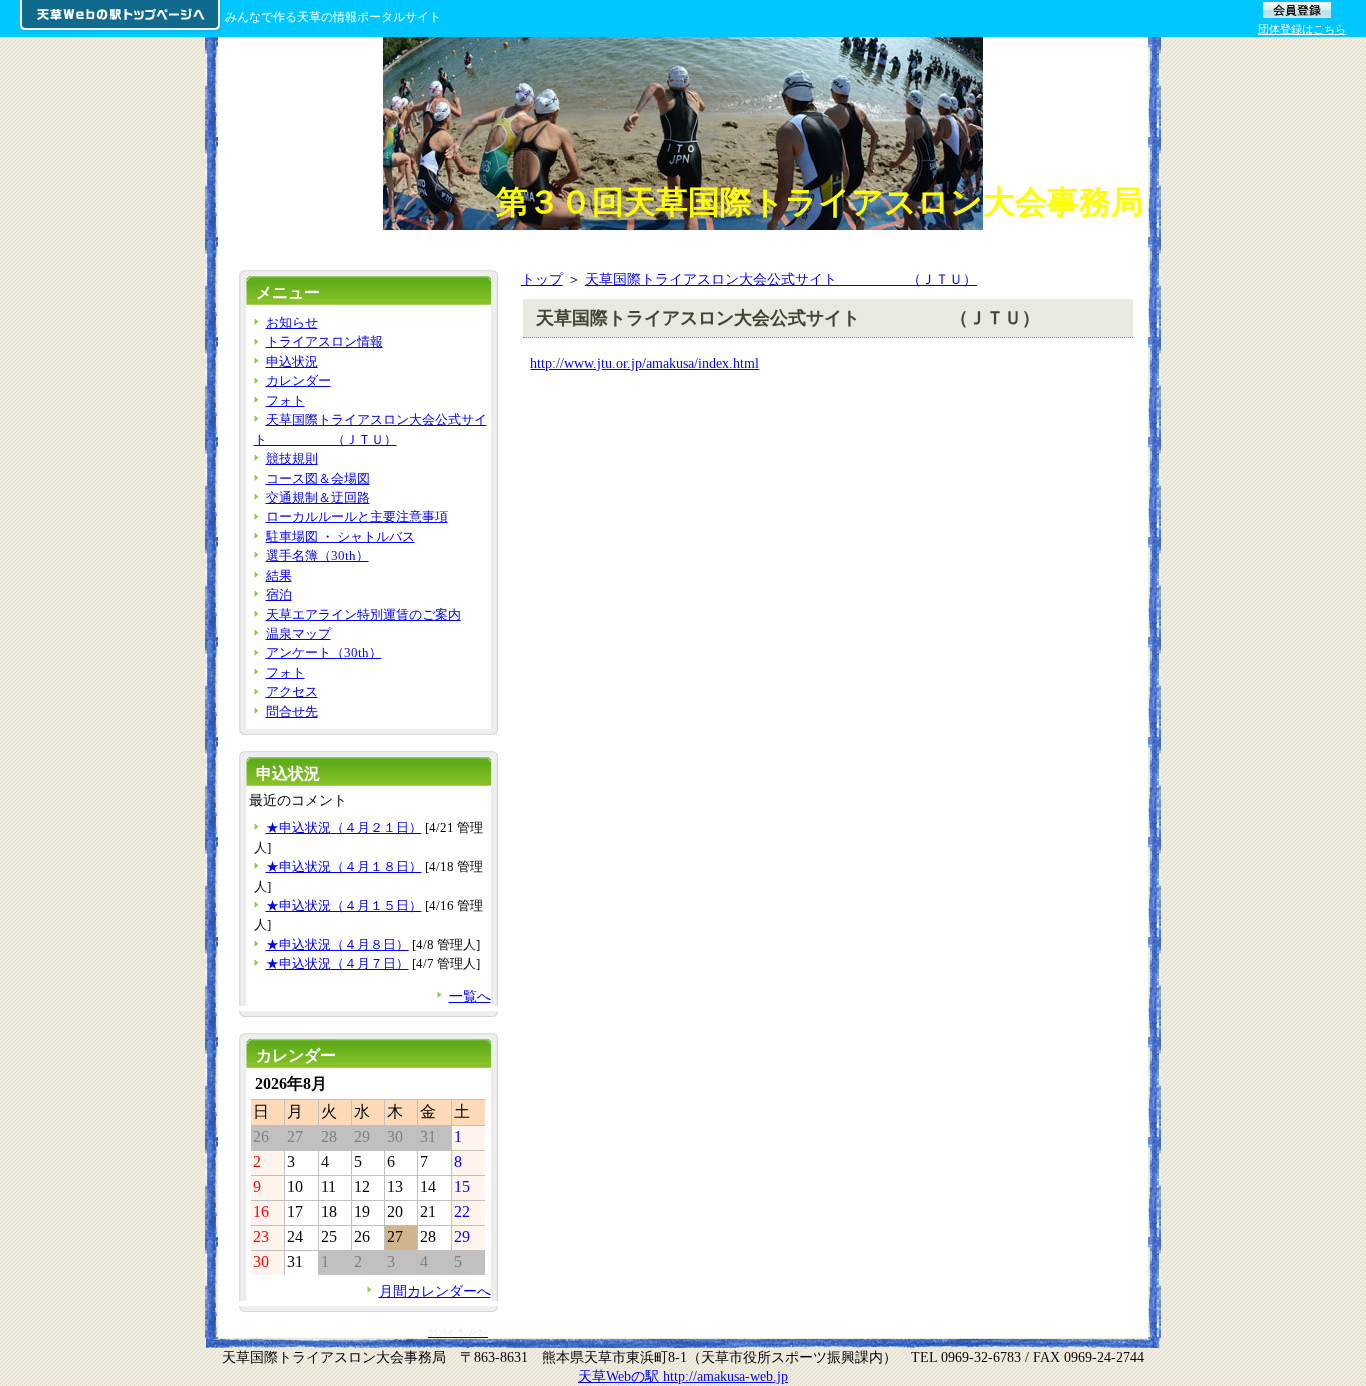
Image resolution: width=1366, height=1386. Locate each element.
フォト (285, 400)
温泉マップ (298, 633)
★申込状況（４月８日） (337, 944)
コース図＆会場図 (318, 478)
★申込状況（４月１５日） (344, 905)
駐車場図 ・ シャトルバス (340, 536)
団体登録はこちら (1302, 29)
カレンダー (298, 380)
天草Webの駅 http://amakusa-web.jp (683, 1376)
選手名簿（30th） (317, 555)
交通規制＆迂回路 (318, 497)
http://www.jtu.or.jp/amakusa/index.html (644, 363)
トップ (542, 279)
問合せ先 (292, 711)
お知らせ (292, 322)
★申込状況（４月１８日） (344, 866)
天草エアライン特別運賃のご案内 (363, 614)
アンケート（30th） (324, 652)
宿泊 (279, 594)
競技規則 (292, 458)
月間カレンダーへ (435, 1291)
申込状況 (292, 361)
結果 (279, 575)
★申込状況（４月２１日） (344, 827)
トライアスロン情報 (324, 341)
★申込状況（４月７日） (337, 963)
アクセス (292, 691)
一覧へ (470, 996)
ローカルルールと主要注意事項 (357, 516)
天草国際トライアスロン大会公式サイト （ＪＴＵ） (781, 279)
